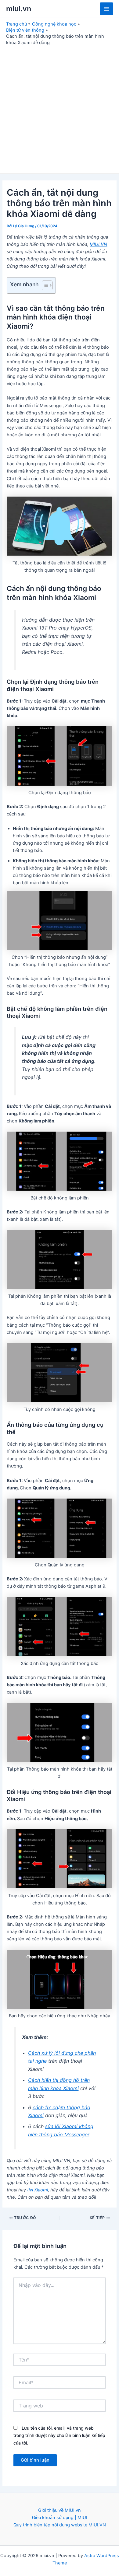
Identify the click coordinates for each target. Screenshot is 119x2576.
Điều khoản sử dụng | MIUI (60, 2518)
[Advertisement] (60, 108)
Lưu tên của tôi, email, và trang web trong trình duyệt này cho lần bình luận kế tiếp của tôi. (59, 2435)
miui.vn (19, 9)
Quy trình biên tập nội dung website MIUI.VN (60, 2525)
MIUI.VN (98, 244)
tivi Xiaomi (38, 2190)
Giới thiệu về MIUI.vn (60, 2510)
